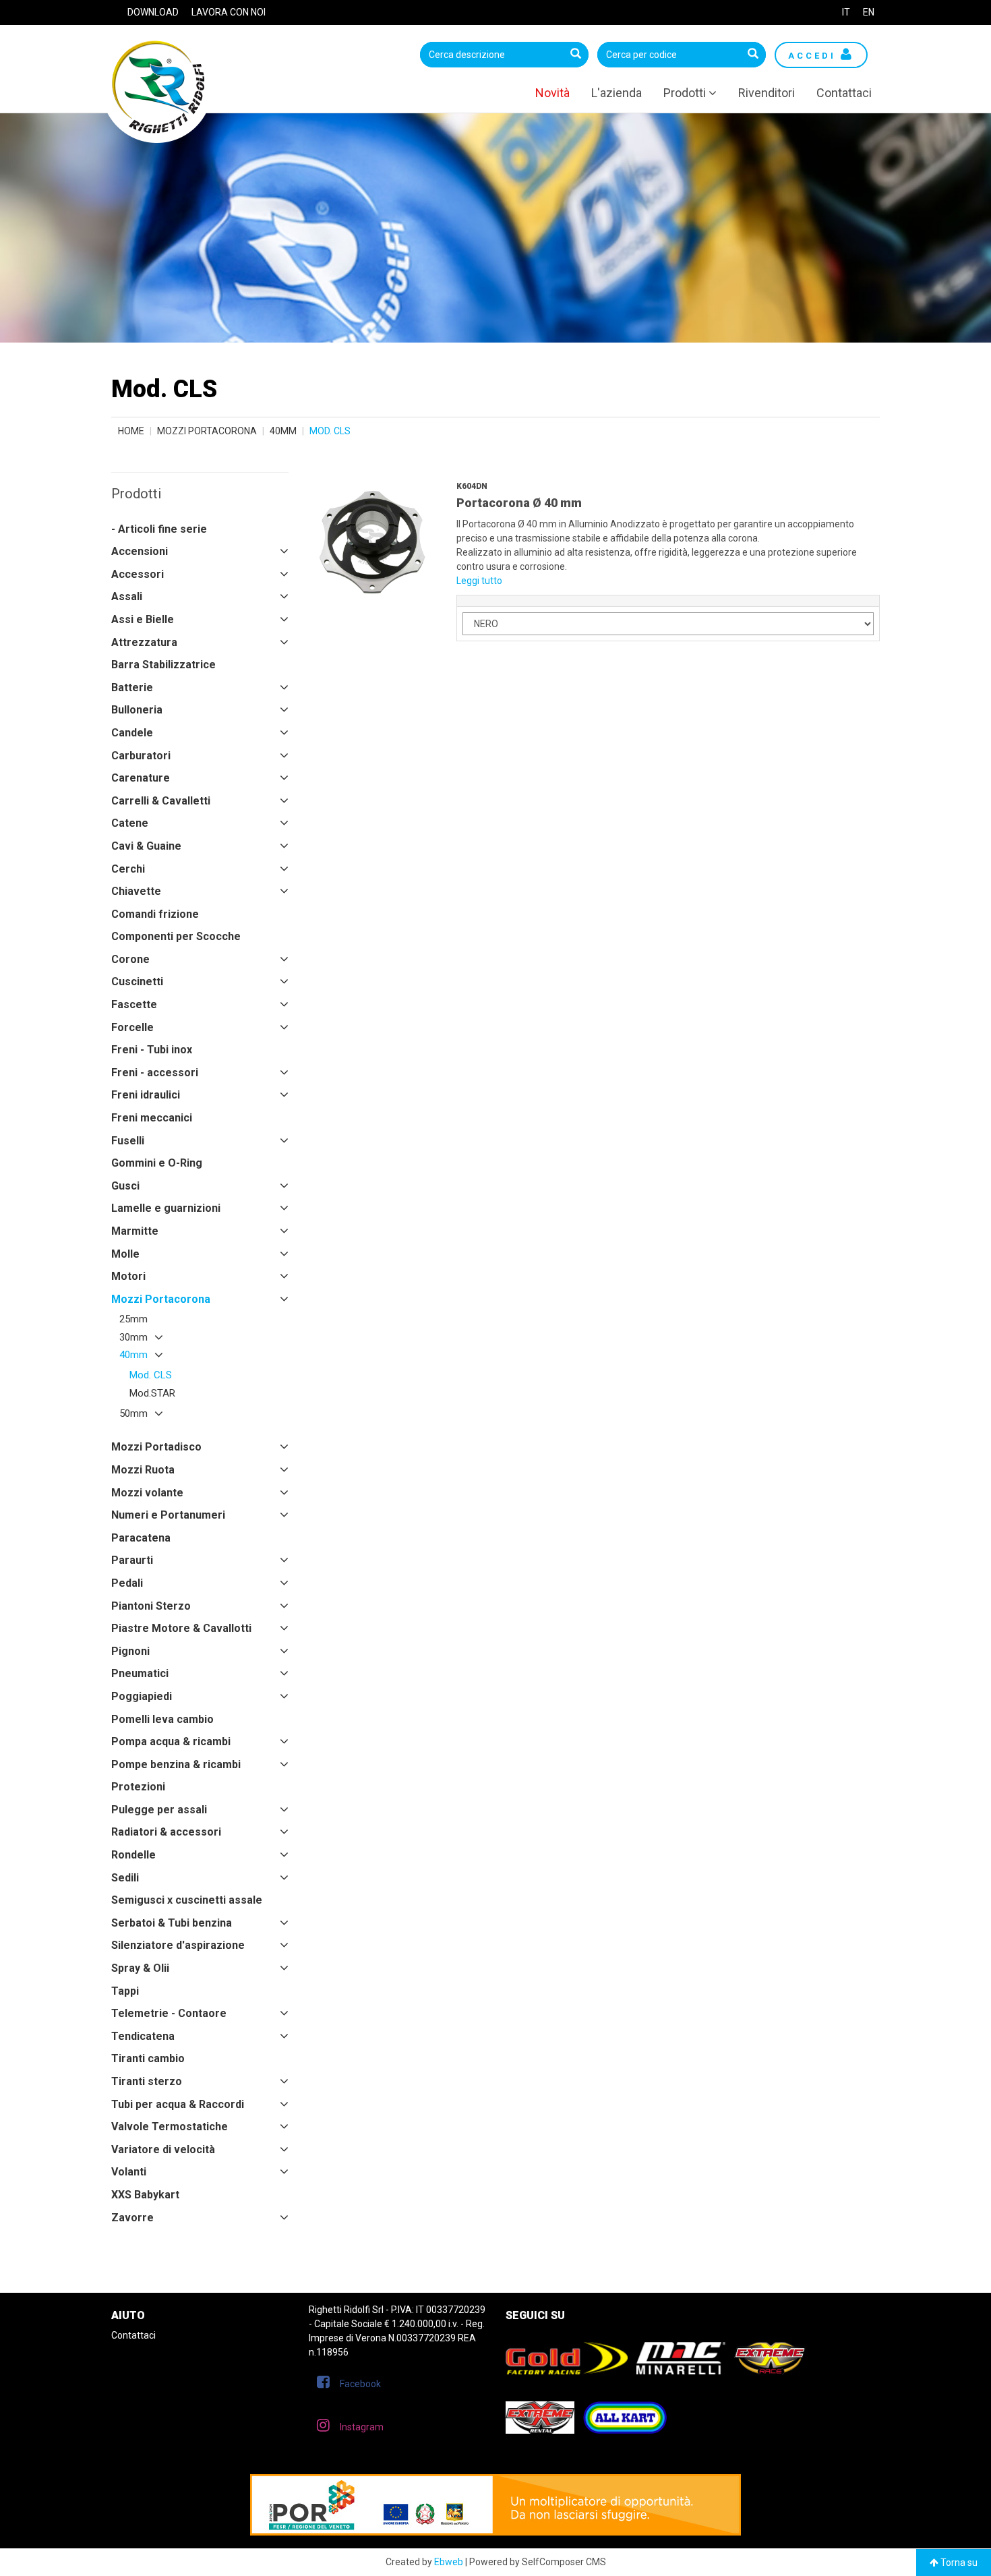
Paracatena (141, 1538)
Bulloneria (137, 710)
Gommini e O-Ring (157, 1163)
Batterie (132, 687)
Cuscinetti (137, 982)
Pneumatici (140, 1673)
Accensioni (140, 551)
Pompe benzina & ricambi (176, 1764)
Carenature (141, 778)
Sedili (125, 1878)
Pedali (127, 1583)
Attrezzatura (144, 642)
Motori (128, 1276)
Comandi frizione (155, 914)
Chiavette (136, 891)
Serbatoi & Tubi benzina (172, 1923)
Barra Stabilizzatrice (163, 665)
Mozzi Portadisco (156, 1447)
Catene (130, 823)
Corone (130, 959)
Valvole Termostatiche (170, 2127)
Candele (132, 733)
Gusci (125, 1186)
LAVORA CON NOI (229, 12)
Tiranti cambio (148, 2058)
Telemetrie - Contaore (169, 2013)
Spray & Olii (140, 1968)
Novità (552, 93)
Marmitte (135, 1231)
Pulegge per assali (159, 1810)
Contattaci (844, 93)
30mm (133, 1337)
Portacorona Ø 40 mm (519, 503)
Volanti (129, 2172)
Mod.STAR (152, 1393)
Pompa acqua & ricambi (171, 1741)
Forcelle (132, 1027)
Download (153, 12)
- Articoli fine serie (159, 529)
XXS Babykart (145, 2195)
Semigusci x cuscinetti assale (187, 1900)
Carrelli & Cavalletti (161, 801)
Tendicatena (143, 2036)
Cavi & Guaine (146, 846)
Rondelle (133, 1855)
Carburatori (141, 756)
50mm (133, 1413)
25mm (133, 1319)
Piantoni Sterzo (151, 1606)
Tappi (125, 1991)
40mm (283, 431)
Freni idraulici (146, 1095)
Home (131, 431)
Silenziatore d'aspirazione (178, 1945)
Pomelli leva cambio (162, 1719)
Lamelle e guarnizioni (166, 1208)
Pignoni (130, 1651)
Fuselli (128, 1141)
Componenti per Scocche (176, 936)
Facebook (360, 2384)
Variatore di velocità (163, 2149)
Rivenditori (767, 93)
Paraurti (132, 1560)
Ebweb (449, 2562)
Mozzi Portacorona (207, 431)
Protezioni (138, 1787)
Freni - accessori (155, 1073)
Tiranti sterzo (147, 2081)
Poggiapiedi (142, 1696)
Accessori (138, 574)
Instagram (362, 2427)
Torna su (958, 2563)
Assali (127, 596)
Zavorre (132, 2218)
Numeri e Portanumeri (168, 1515)
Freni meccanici (152, 1118)
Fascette (134, 1004)
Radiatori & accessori (166, 1832)
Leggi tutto (479, 581)
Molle (125, 1254)
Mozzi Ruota (143, 1470)
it (846, 12)
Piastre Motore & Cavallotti (181, 1628)
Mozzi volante (147, 1493)
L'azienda (617, 93)
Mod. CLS (151, 1375)
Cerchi (128, 869)
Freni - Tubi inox (152, 1050)
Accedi (814, 56)
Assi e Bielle (143, 619)
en (869, 12)
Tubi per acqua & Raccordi (178, 2104)
